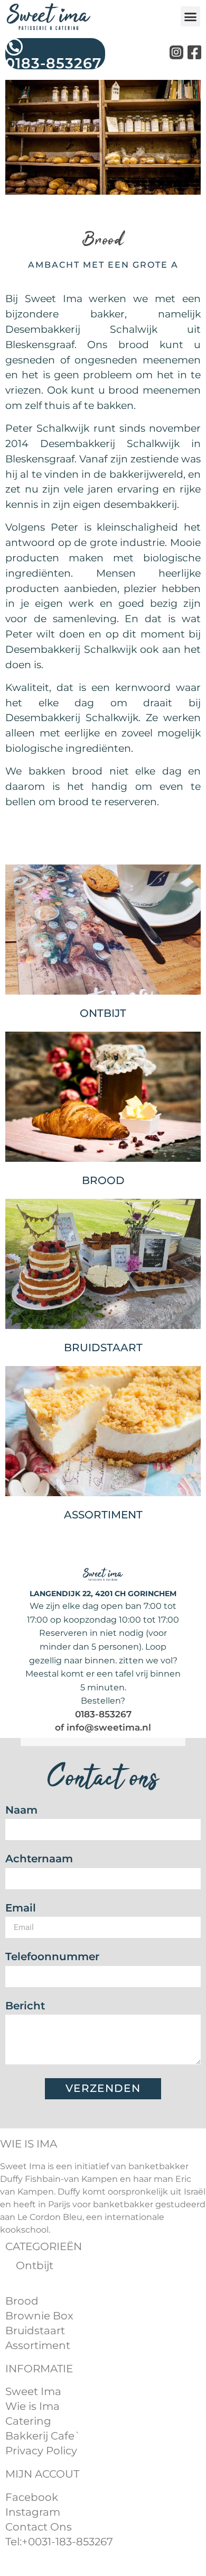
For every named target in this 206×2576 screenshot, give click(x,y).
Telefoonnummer (52, 1957)
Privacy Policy (41, 2451)
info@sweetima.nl (109, 1727)
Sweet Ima (33, 2391)
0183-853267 (53, 63)
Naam (21, 1811)
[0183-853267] (14, 47)
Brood (103, 1180)
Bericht (25, 2006)
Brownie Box (39, 2316)
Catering (28, 2421)
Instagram (33, 2512)
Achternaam (39, 1859)
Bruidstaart (35, 2331)
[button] (191, 16)
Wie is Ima (32, 2406)
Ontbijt (103, 1013)
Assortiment (103, 1515)
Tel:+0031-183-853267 (59, 2542)
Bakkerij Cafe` (43, 2436)
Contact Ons (39, 2527)
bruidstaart (103, 1348)
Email (21, 1909)
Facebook (32, 2497)
